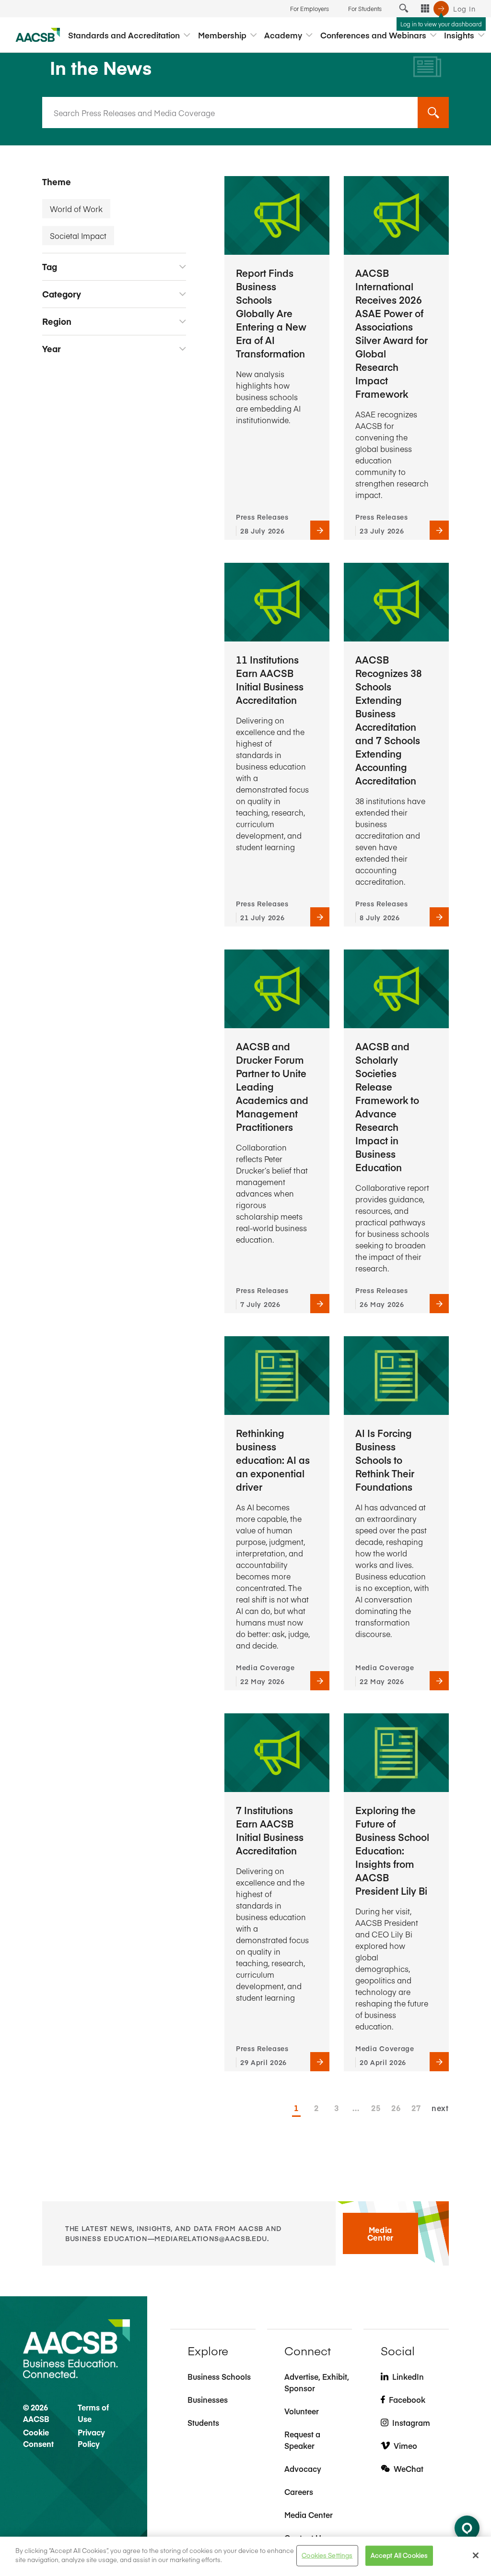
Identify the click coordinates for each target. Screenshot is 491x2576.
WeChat (409, 2469)
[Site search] (404, 9)
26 (396, 2108)
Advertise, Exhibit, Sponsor (317, 2382)
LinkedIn (408, 2376)
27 (416, 2108)
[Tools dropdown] (425, 9)
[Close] (476, 2555)
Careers (299, 2492)
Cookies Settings (327, 2555)
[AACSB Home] (38, 35)
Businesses (208, 2399)
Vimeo (405, 2445)
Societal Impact (78, 236)
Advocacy (303, 2469)
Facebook (407, 2399)
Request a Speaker (302, 2440)
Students (203, 2422)
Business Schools (219, 2376)
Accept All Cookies (399, 2555)
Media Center (380, 2233)
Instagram (411, 2422)
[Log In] (441, 9)
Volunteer (302, 2411)
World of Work (76, 209)
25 (375, 2108)
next (440, 2108)
